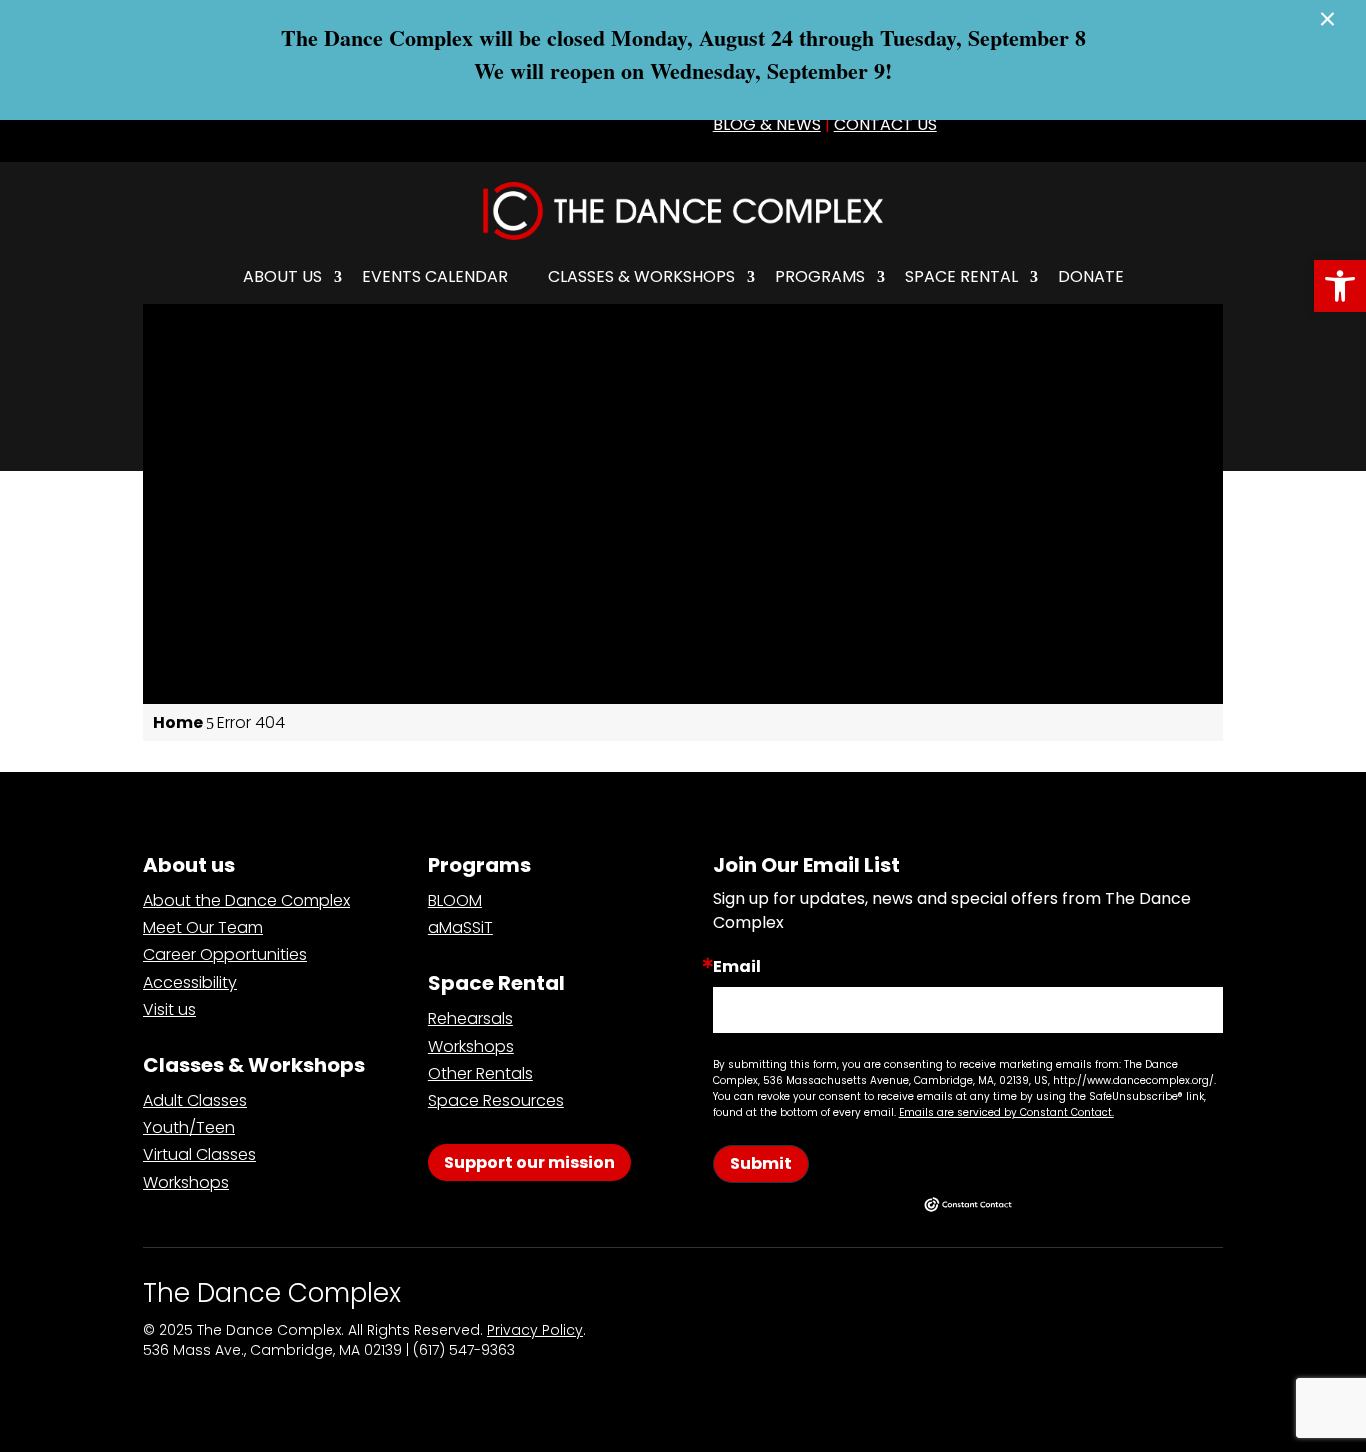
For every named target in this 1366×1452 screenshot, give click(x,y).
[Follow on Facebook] (459, 126)
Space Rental (961, 276)
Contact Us (885, 124)
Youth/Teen (189, 1127)
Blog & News (767, 124)
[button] (1340, 286)
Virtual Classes (199, 1154)
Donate (1091, 276)
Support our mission (529, 1162)
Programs (820, 276)
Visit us (169, 1009)
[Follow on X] (503, 126)
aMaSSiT (460, 927)
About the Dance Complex (246, 900)
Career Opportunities (225, 954)
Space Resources (496, 1100)
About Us (282, 276)
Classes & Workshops (641, 276)
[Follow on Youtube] (635, 126)
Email (737, 967)
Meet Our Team (203, 927)
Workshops (186, 1182)
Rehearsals (470, 1018)
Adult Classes (195, 1100)
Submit (761, 1163)
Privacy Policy (535, 1330)
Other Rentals (480, 1073)
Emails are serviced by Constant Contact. (1006, 1112)
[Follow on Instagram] (547, 126)
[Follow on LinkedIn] (591, 126)
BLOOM (455, 900)
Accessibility (190, 982)
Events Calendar (435, 276)
